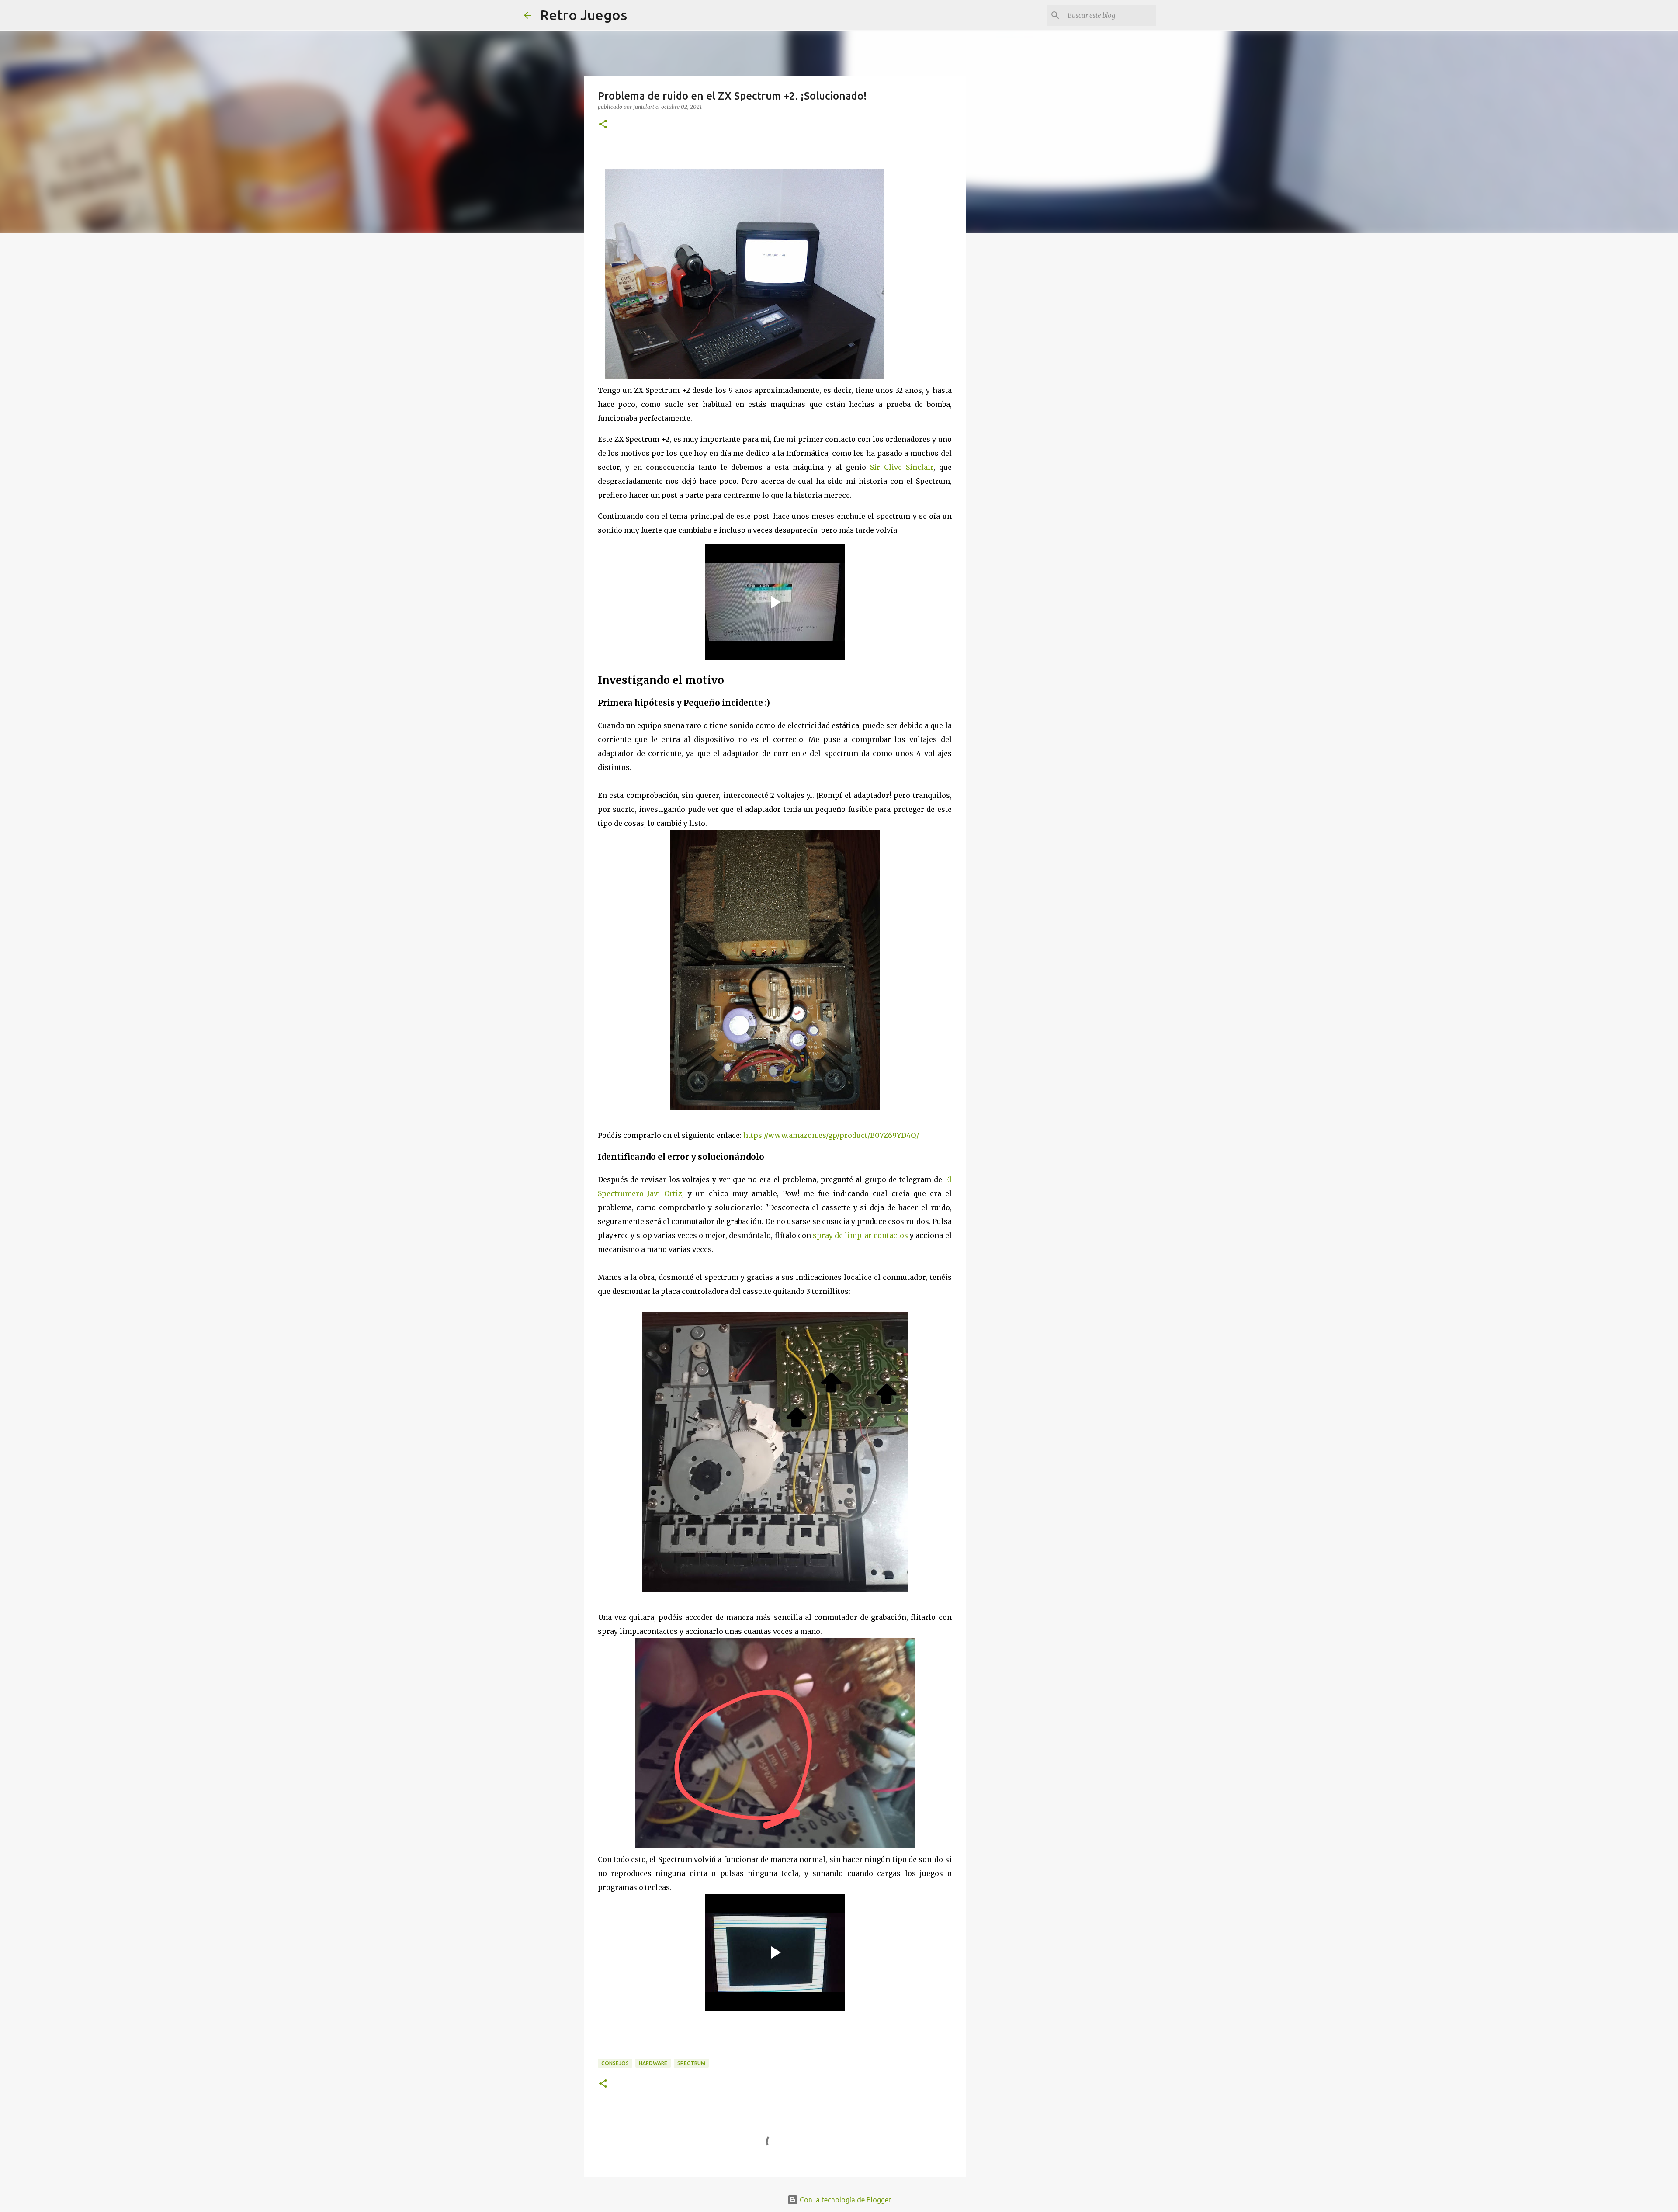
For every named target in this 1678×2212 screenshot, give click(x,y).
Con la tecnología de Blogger (844, 2200)
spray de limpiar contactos (860, 1235)
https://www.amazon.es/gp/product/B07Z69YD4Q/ (831, 1135)
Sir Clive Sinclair (902, 467)
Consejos (615, 2063)
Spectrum (691, 2063)
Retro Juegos (583, 15)
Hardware (653, 2063)
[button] (603, 125)
